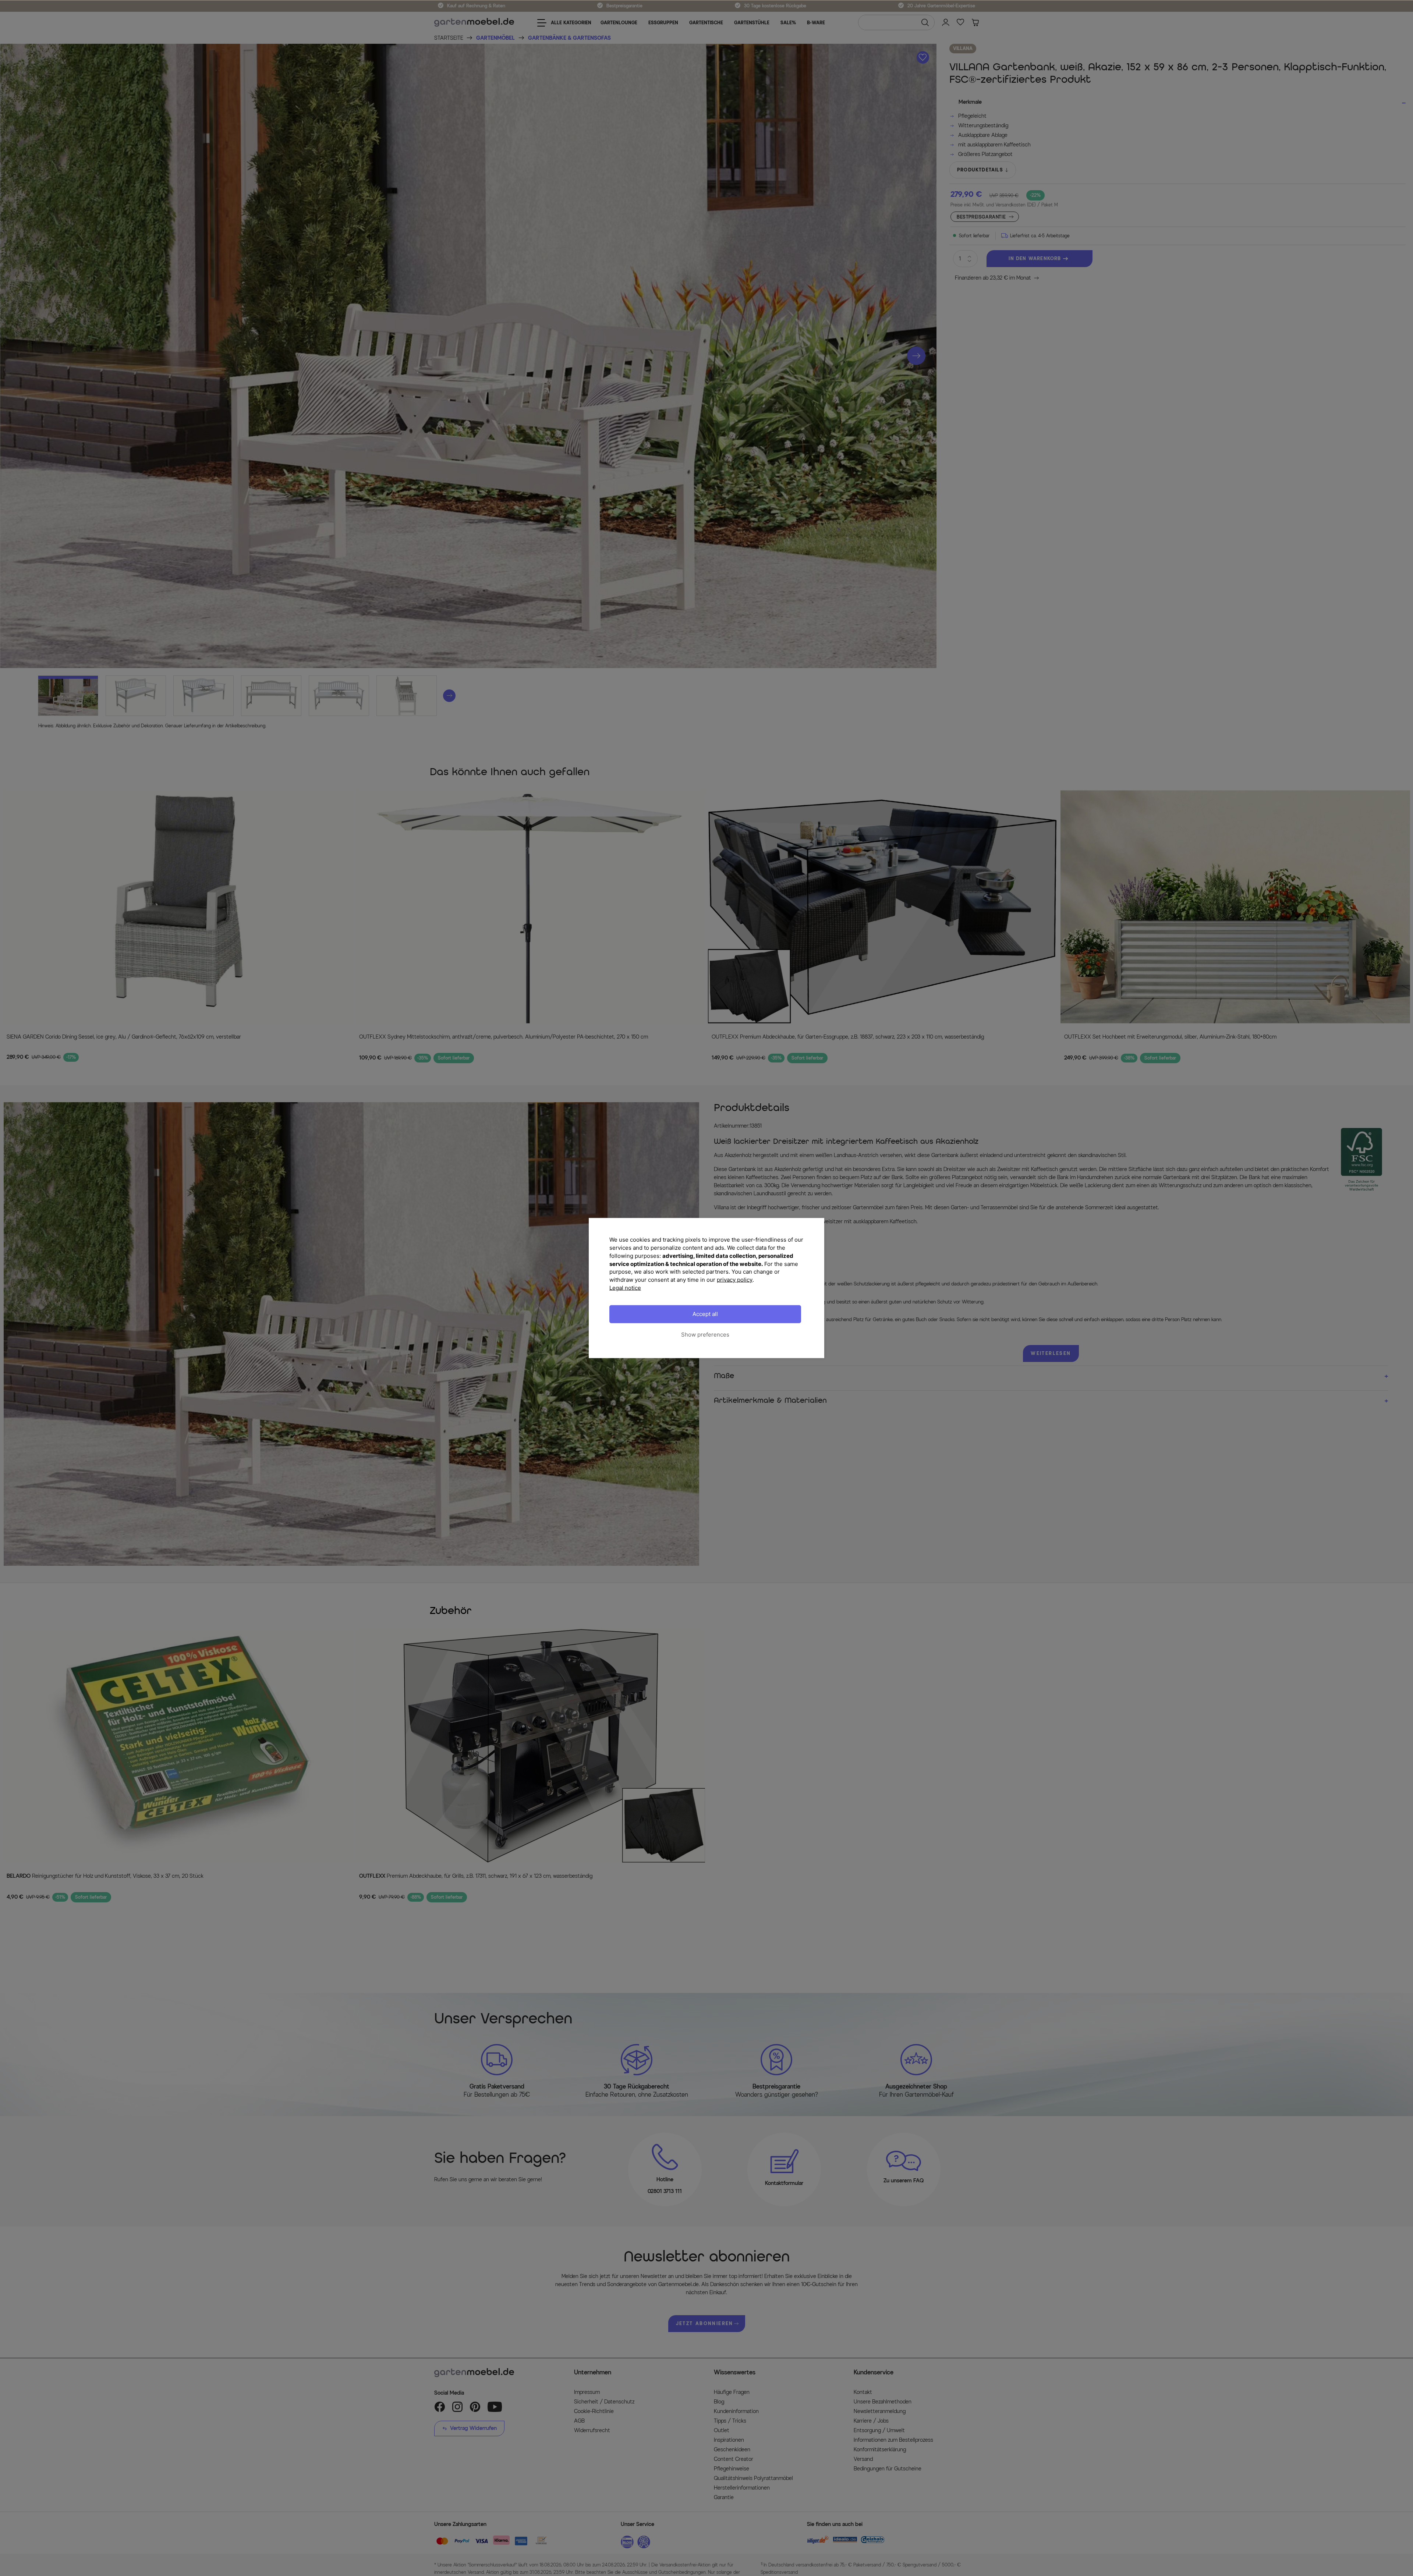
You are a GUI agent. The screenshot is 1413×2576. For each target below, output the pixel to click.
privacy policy (735, 1280)
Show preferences (705, 1335)
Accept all (705, 1314)
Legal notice (625, 1287)
